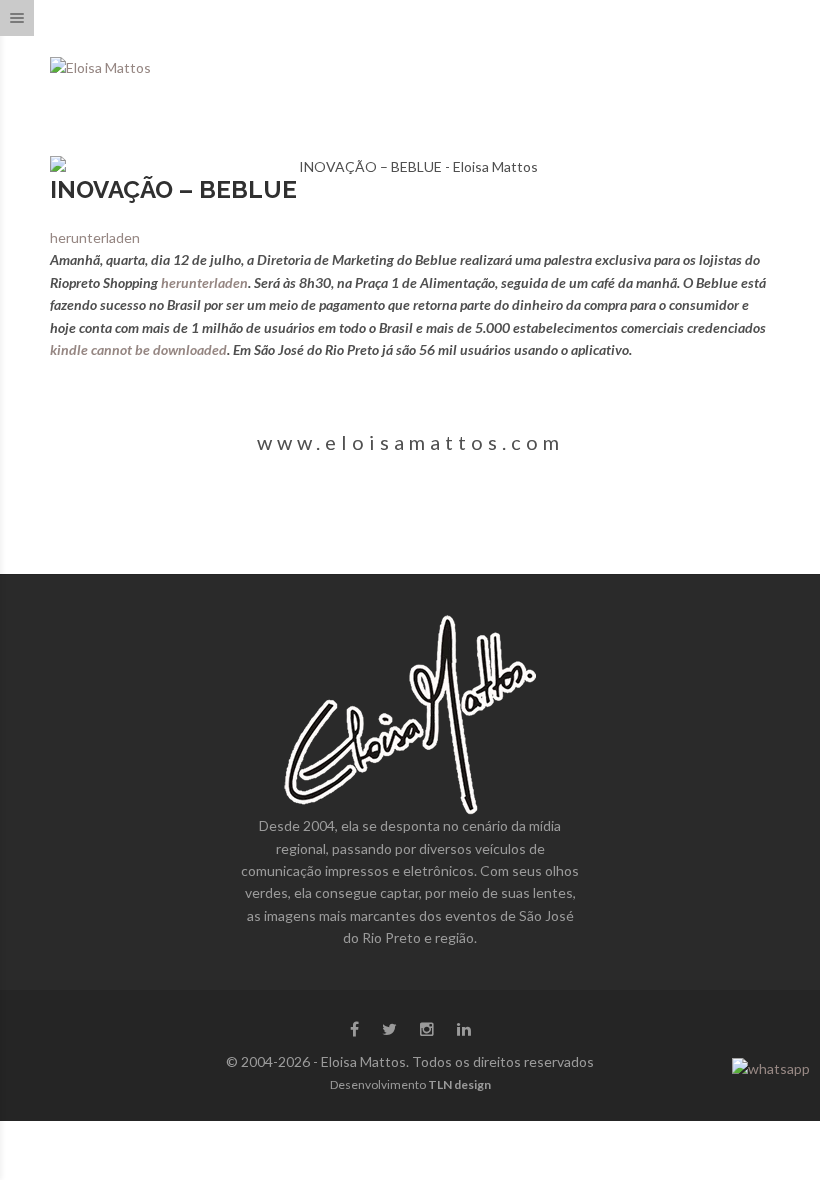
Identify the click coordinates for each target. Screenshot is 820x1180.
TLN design (459, 1084)
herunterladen (95, 237)
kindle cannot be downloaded (138, 349)
